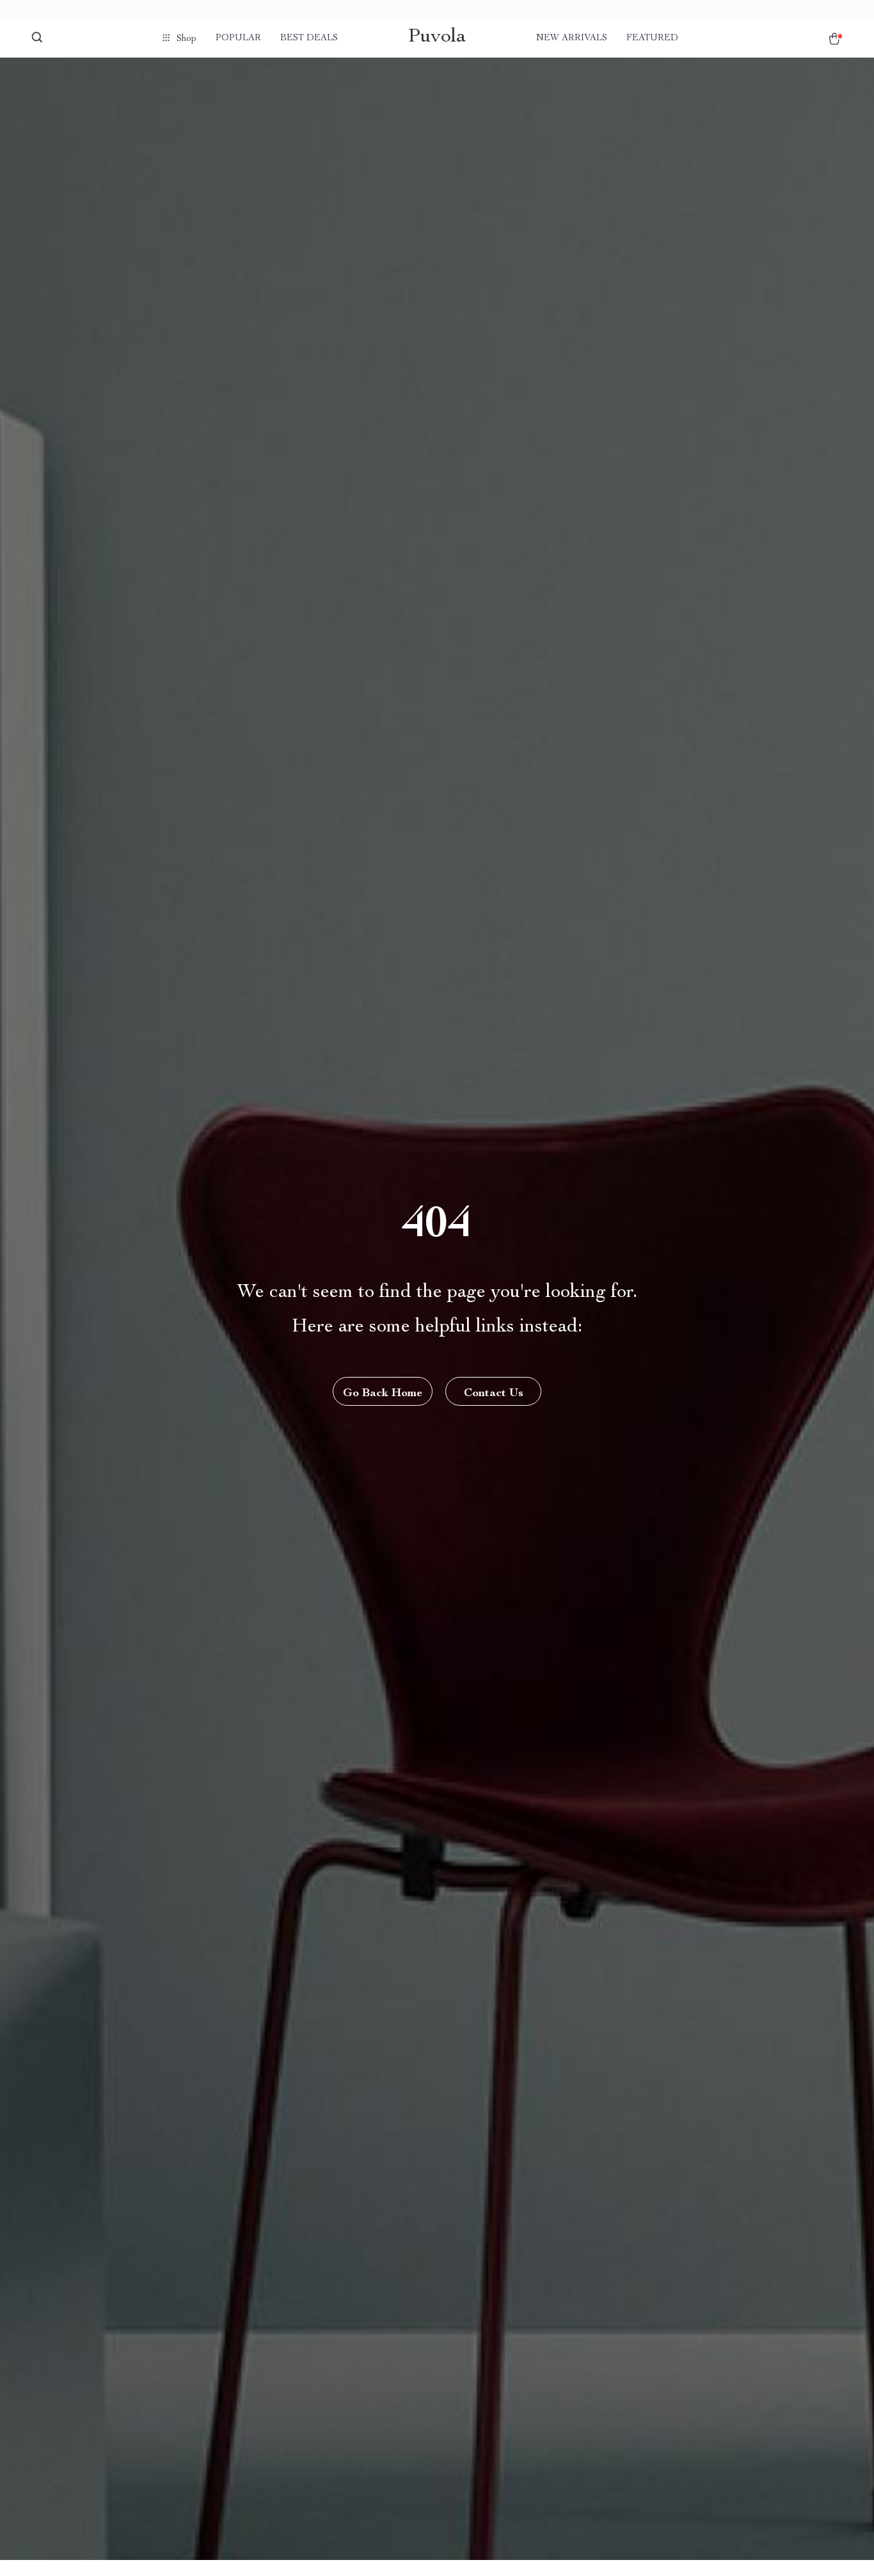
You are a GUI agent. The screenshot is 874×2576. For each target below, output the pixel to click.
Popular (238, 38)
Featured (652, 38)
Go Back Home (383, 1394)
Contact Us (494, 1394)
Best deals (309, 38)
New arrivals (572, 38)
